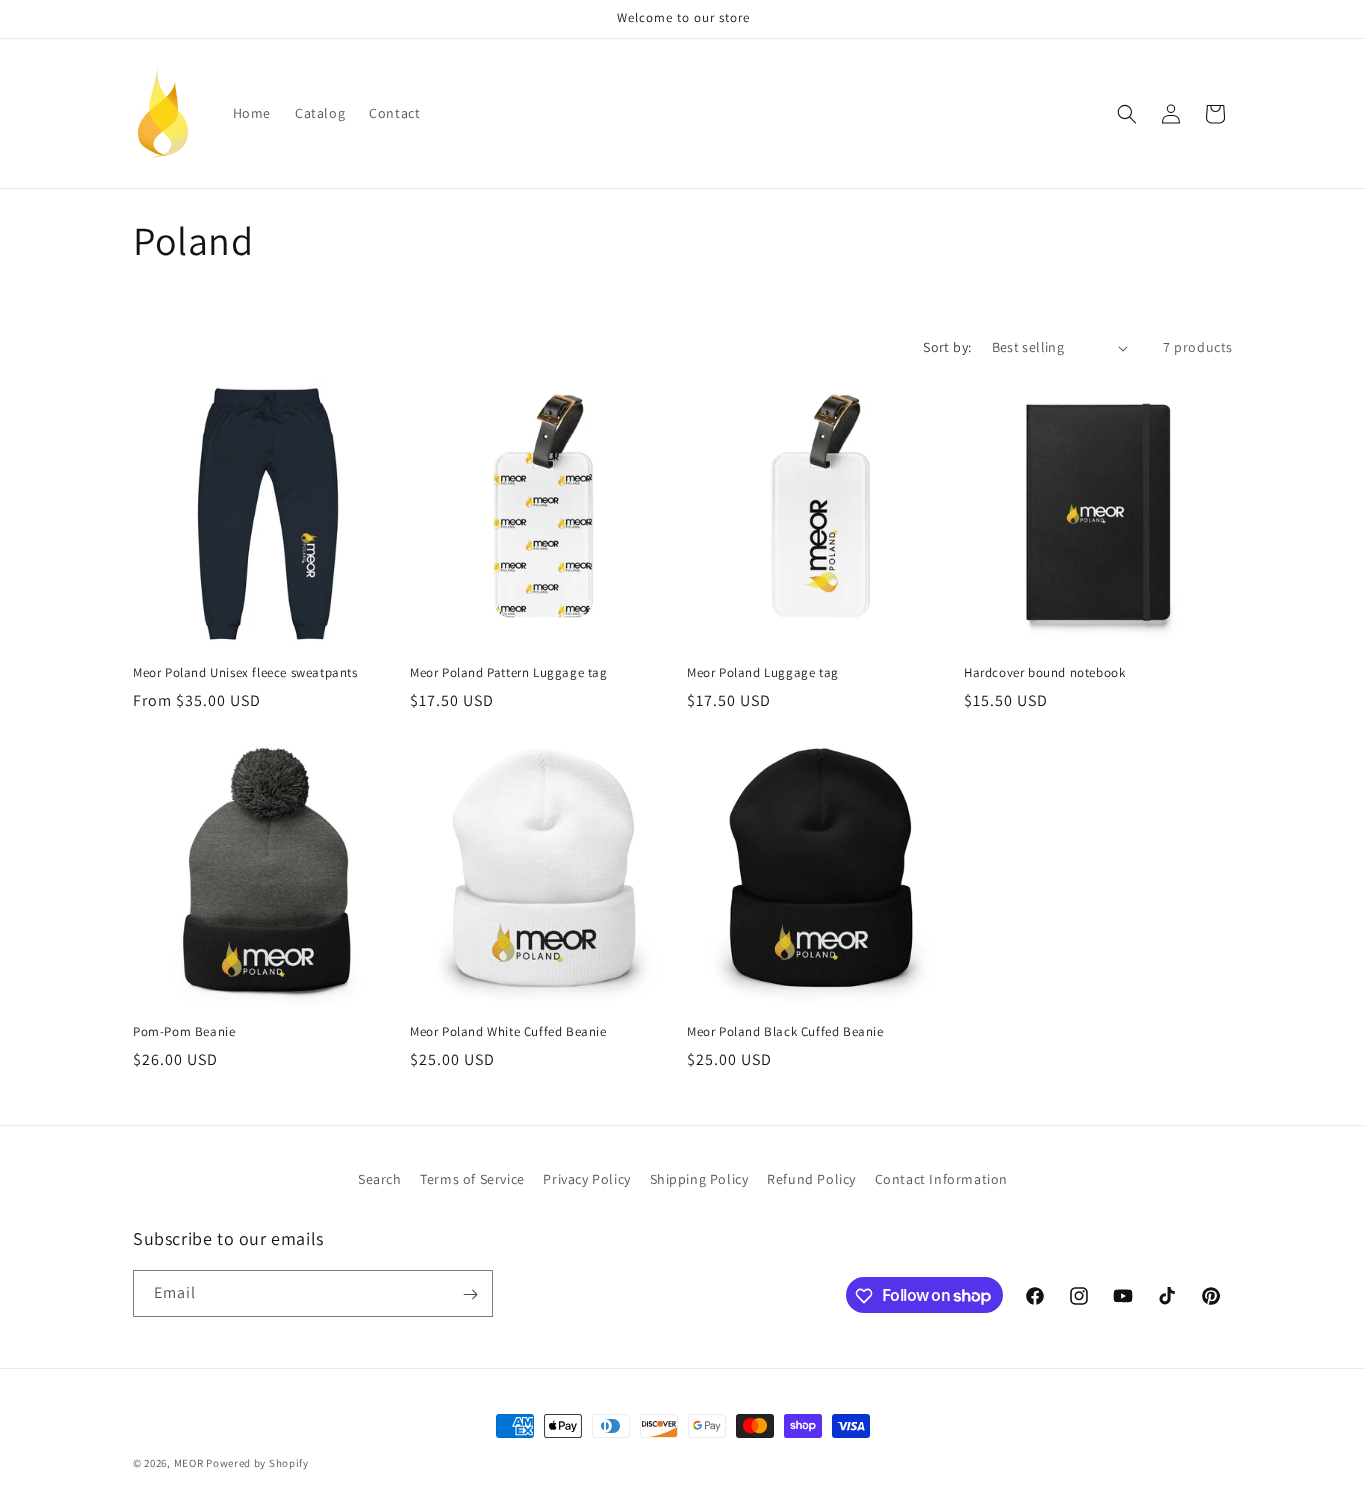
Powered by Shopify (257, 1463)
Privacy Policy (586, 1179)
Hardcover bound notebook (1044, 673)
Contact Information (941, 1179)
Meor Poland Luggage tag (763, 673)
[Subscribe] (470, 1294)
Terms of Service (472, 1179)
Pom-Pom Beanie (184, 1032)
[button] (1127, 114)
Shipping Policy (699, 1179)
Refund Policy (811, 1179)
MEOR (189, 1463)
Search (380, 1179)
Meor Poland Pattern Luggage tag (509, 673)
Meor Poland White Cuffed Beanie (508, 1032)
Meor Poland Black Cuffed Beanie (785, 1032)
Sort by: (947, 347)
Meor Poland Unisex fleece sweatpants (245, 673)
